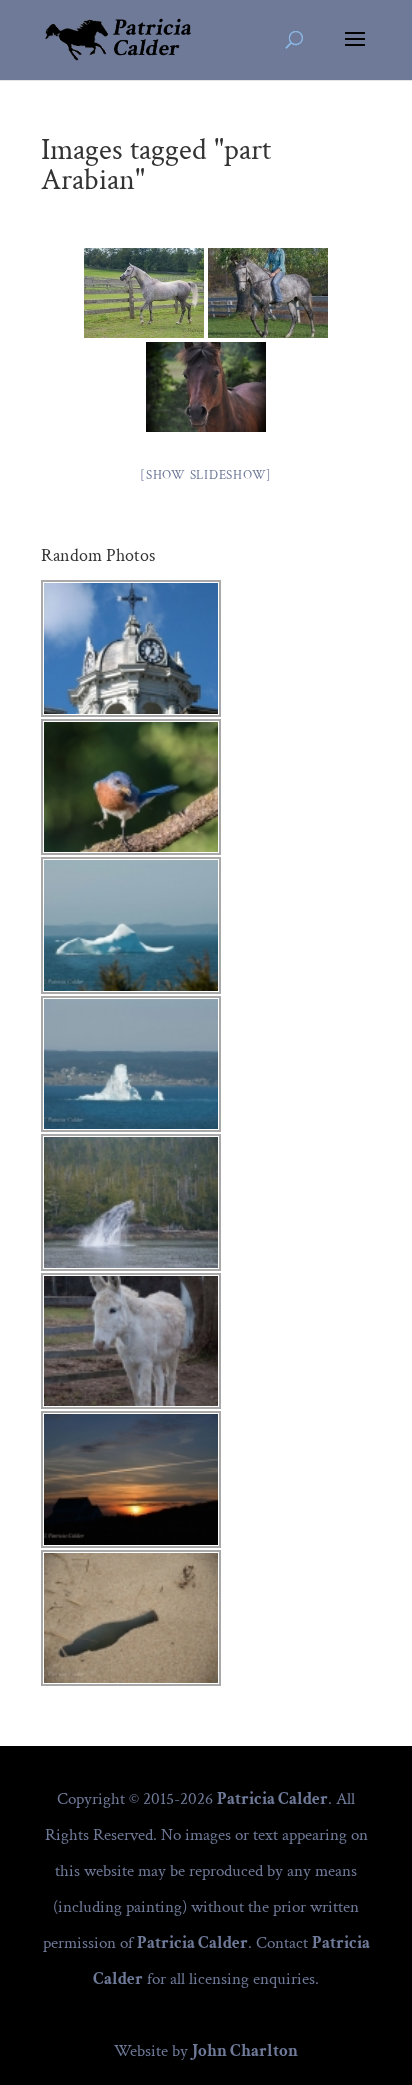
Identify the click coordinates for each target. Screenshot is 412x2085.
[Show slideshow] (206, 475)
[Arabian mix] (144, 293)
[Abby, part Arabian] (206, 387)
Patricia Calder (272, 1799)
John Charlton (245, 2051)
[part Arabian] (268, 293)
